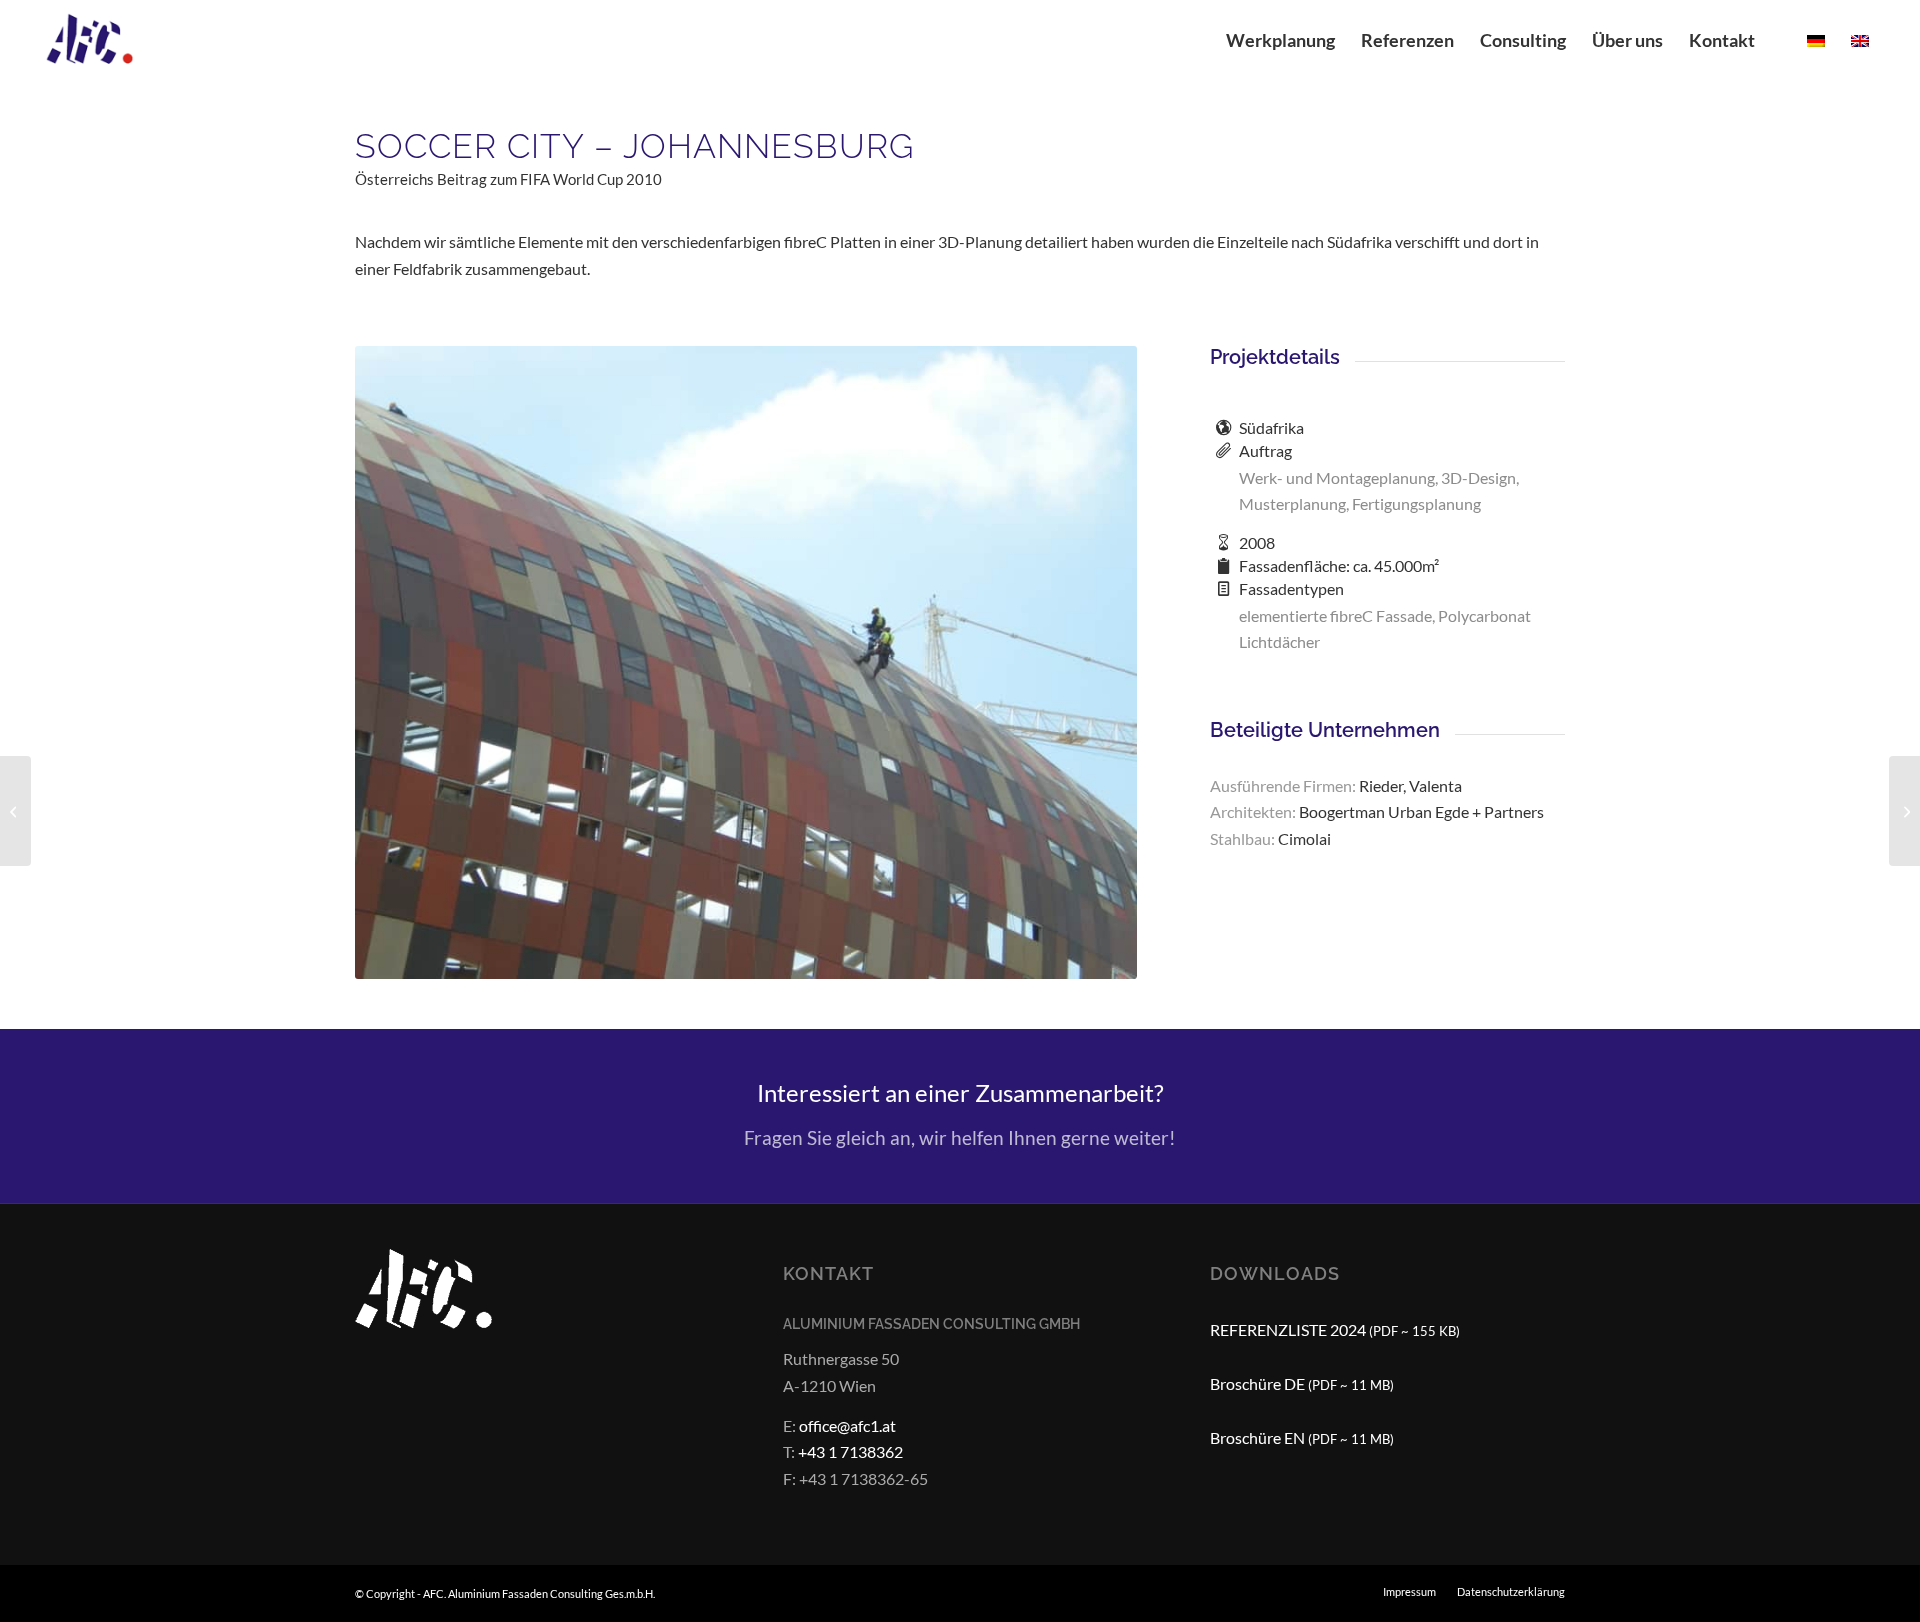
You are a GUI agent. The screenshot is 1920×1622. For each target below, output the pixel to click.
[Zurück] (400, 662)
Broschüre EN (1302, 1437)
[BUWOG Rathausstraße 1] (1904, 811)
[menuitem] (1280, 40)
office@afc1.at (847, 1425)
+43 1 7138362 (850, 1451)
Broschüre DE (1302, 1383)
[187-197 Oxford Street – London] (15, 811)
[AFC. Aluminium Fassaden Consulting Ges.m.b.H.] (103, 40)
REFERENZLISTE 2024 (1335, 1329)
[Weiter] (1092, 662)
